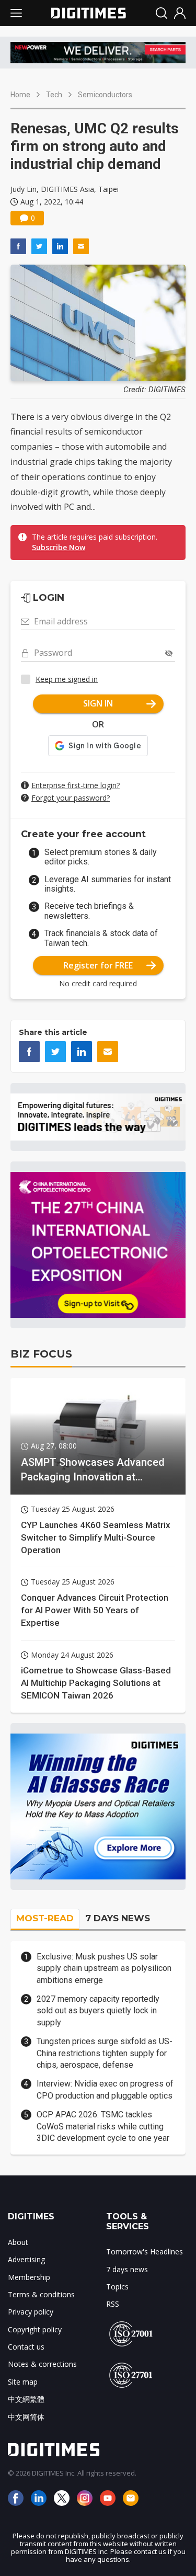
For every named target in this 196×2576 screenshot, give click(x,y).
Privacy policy (31, 2312)
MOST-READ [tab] (45, 1918)
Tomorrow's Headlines (145, 2252)
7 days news (127, 2269)
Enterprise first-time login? (76, 785)
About (18, 2242)
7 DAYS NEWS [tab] (118, 1918)
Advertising (26, 2259)
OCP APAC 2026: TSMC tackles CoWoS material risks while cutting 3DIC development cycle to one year (103, 2126)
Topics (117, 2287)
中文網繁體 (26, 2399)
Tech (54, 95)
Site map (23, 2382)
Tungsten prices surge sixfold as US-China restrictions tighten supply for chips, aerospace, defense (105, 2053)
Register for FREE (98, 965)
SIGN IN (98, 703)
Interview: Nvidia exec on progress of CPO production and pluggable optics (105, 2089)
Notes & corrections (42, 2364)
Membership (29, 2277)
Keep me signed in (67, 679)
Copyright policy (35, 2329)
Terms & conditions (41, 2294)
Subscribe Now (59, 547)
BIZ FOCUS (41, 1354)
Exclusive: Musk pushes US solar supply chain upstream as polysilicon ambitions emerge (104, 1968)
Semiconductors (105, 95)
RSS (113, 2304)
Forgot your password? (71, 798)
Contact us (26, 2347)
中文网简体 (26, 2417)
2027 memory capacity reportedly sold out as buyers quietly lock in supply (98, 2011)
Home (20, 95)
